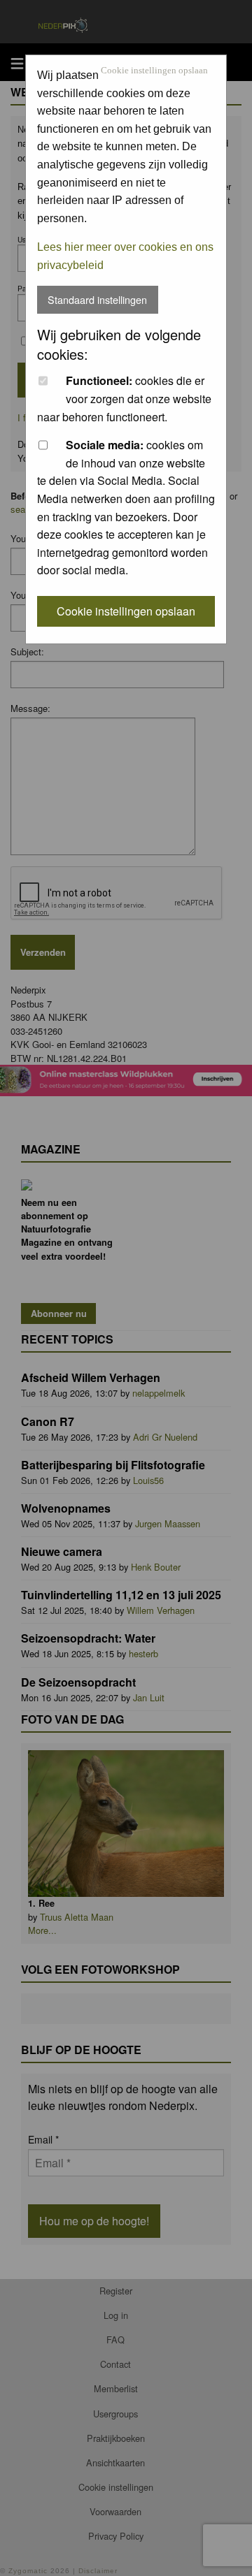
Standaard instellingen (97, 299)
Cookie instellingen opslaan (154, 71)
